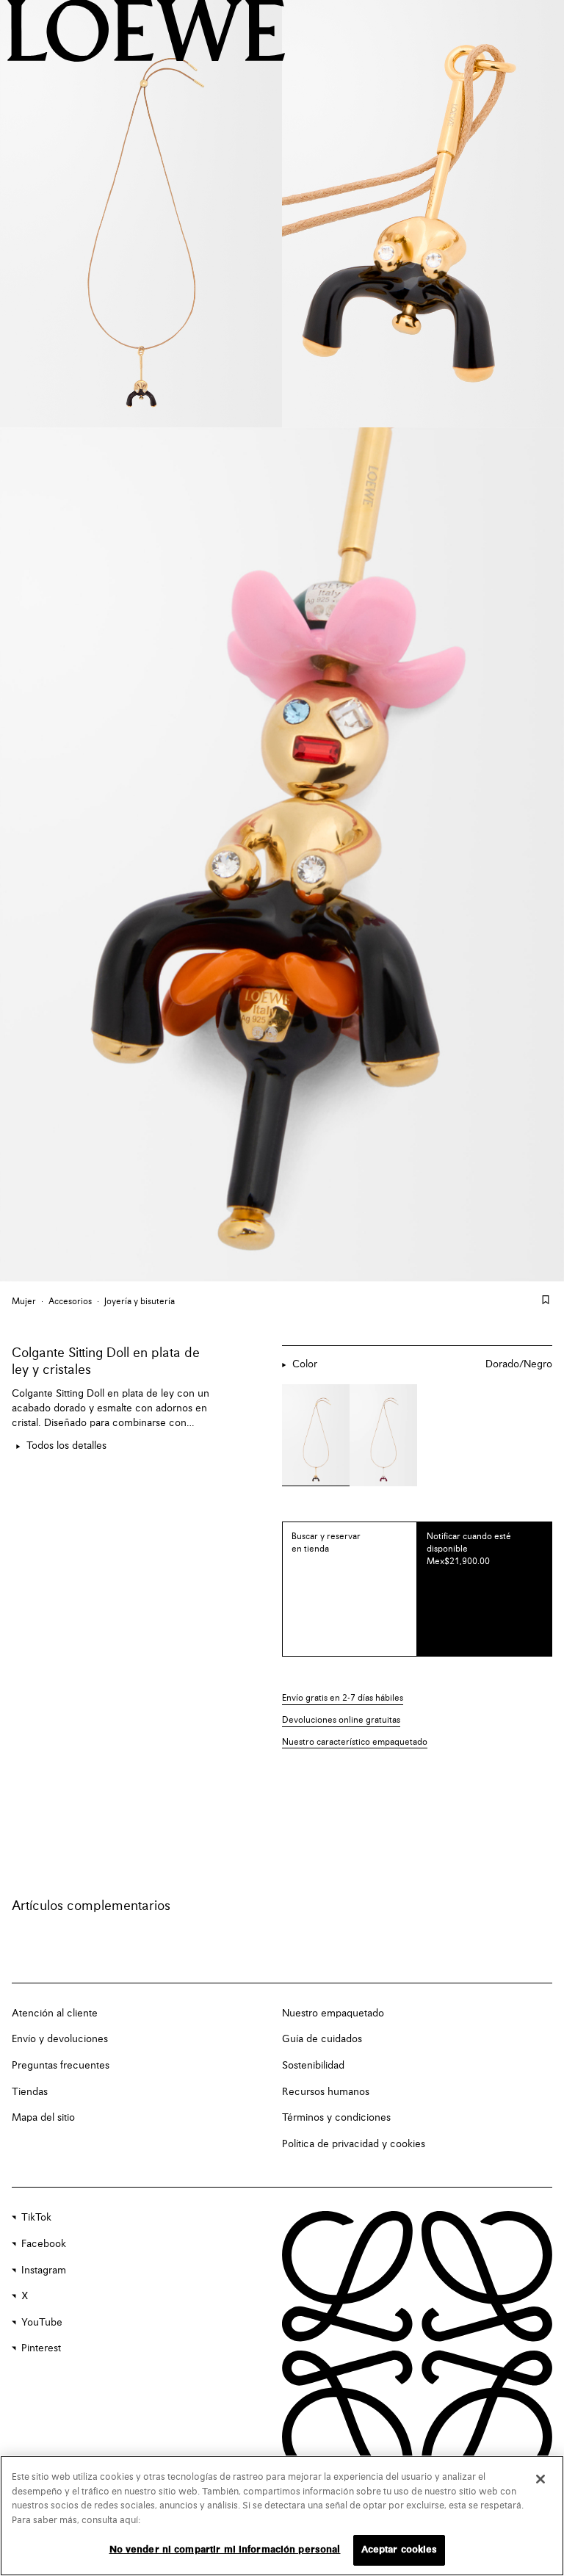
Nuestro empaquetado (333, 2014)
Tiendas (30, 2092)
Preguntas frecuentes (61, 2066)
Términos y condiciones (336, 2118)
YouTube (42, 2323)
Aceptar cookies (399, 2550)
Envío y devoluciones (60, 2039)
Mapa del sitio (43, 2118)
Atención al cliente (55, 2014)
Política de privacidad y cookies (354, 2144)
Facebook (44, 2244)
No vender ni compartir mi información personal (225, 2550)
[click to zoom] (141, 214)
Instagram (44, 2271)
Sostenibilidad (313, 2066)
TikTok (36, 2218)
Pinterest (41, 2348)
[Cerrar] (540, 2479)
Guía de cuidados (322, 2039)
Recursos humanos (326, 2092)
